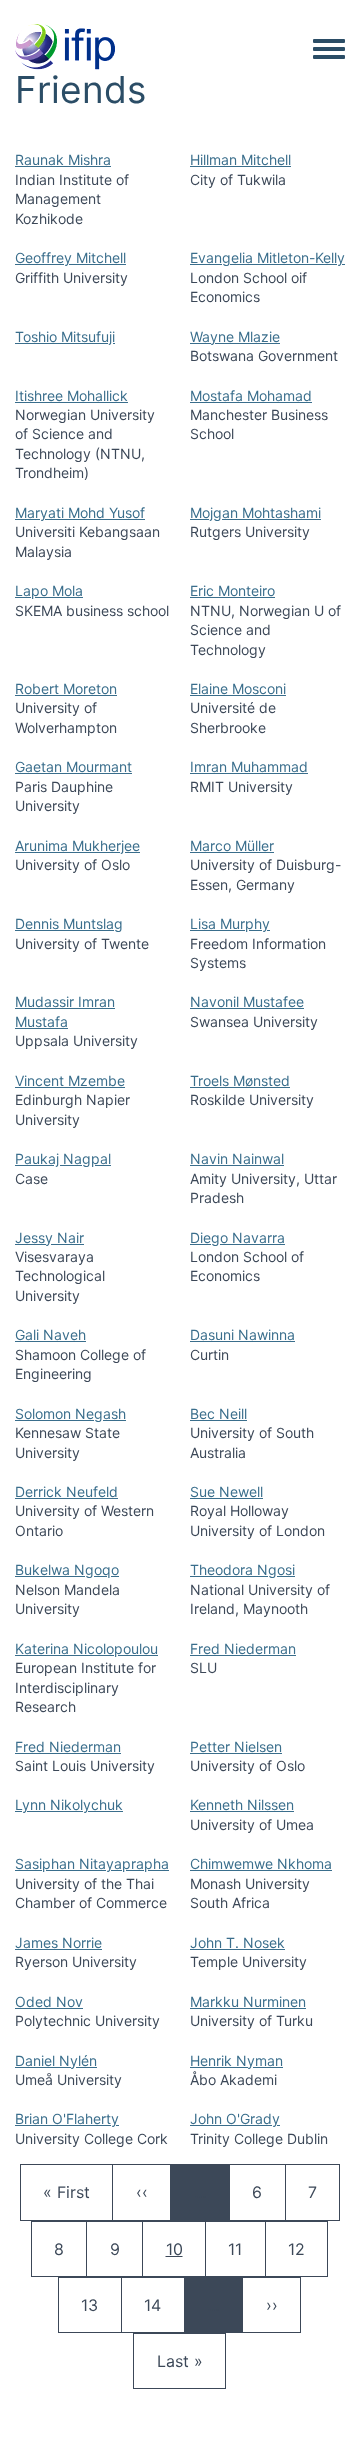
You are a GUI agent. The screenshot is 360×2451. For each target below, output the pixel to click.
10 (185, 2248)
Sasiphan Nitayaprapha (92, 1863)
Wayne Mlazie (235, 336)
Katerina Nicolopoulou (86, 1648)
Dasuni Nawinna (242, 1334)
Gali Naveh (50, 1334)
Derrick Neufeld (66, 1491)
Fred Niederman (243, 1648)
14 (162, 2304)
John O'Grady (235, 2118)
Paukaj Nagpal (63, 1158)
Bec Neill (218, 1413)
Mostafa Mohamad (251, 395)
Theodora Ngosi (242, 1569)
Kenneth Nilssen (242, 1804)
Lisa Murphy (230, 923)
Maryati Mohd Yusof (80, 512)
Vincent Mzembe (70, 1080)
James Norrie (58, 1942)
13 (99, 2304)
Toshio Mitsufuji (65, 336)
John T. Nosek (237, 1942)
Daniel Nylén (56, 2060)
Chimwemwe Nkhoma (261, 1863)
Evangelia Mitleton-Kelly (267, 257)
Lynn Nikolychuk (69, 1804)
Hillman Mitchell (240, 159)
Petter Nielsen (236, 1746)
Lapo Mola (49, 590)
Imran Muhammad (249, 766)
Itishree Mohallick (71, 395)
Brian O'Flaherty (67, 2118)
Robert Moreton (66, 688)
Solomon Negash (70, 1413)
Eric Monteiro (232, 590)
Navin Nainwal (237, 1158)
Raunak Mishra (63, 159)
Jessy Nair (49, 1237)
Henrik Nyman (236, 2060)
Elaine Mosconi (238, 688)
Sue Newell (226, 1491)
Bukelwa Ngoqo (67, 1569)
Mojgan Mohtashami (255, 512)
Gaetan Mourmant (73, 766)
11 (246, 2248)
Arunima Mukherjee (77, 845)
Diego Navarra (237, 1237)
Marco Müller (232, 845)
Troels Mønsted (240, 1080)
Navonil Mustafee (247, 1001)
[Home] (65, 48)
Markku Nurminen (248, 2001)
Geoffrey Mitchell (70, 257)
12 (306, 2248)
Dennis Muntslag (69, 923)
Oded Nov (49, 2001)
